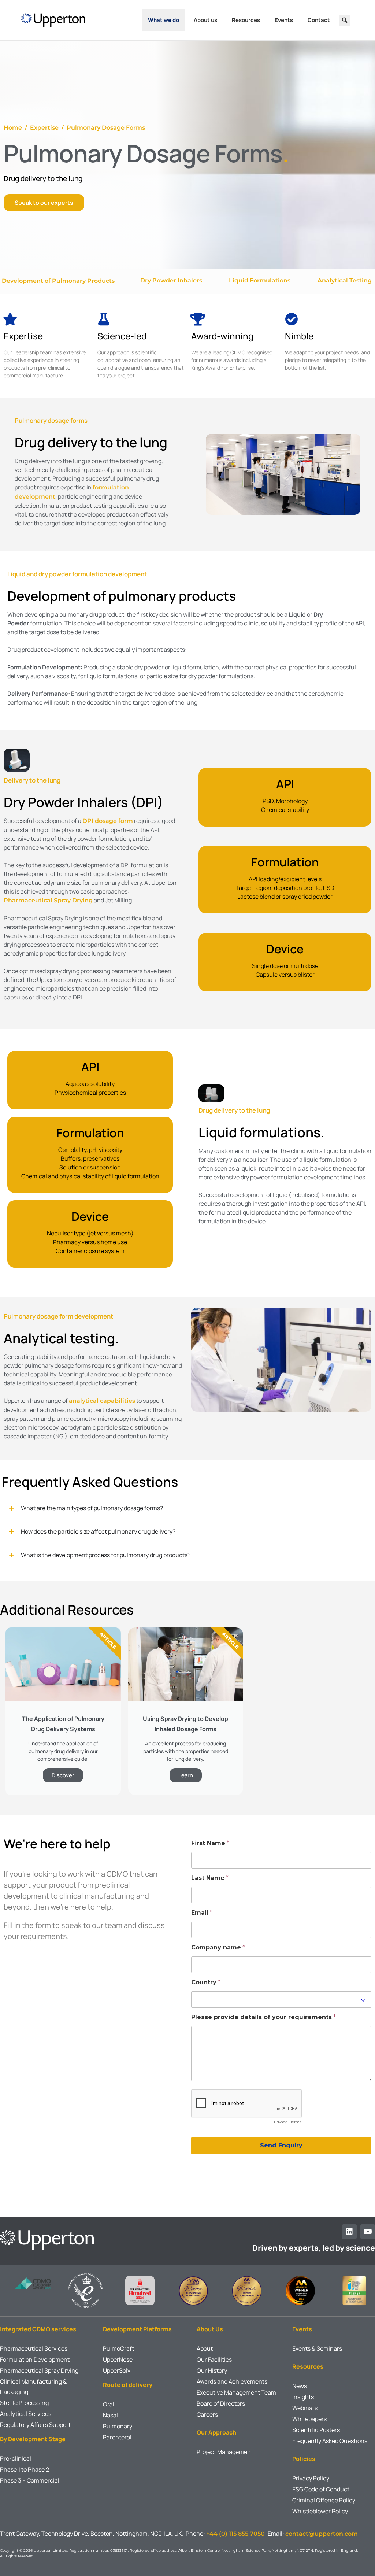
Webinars (305, 2408)
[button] (345, 20)
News (300, 2386)
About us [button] (205, 20)
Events (284, 20)
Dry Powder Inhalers (172, 280)
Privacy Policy (311, 2478)
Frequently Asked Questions (330, 2441)
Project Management (225, 2452)
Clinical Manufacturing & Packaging (33, 2387)
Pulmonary (118, 2426)
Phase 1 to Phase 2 (25, 2469)
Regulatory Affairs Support (35, 2425)
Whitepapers (309, 2419)
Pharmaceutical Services (34, 2348)
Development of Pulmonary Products (58, 281)
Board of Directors (221, 2403)
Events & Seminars (317, 2348)
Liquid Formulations (260, 280)
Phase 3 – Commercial (30, 2480)
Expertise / (48, 128)
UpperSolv (117, 2370)
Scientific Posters (316, 2430)
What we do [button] (164, 20)
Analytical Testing (345, 280)
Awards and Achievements (232, 2381)
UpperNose (118, 2359)
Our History (212, 2370)
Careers (207, 2414)
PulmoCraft (118, 2348)
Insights (303, 2397)
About (205, 2348)
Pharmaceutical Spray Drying (48, 900)
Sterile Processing (24, 2403)
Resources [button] (246, 20)
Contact (319, 20)
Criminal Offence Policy (324, 2500)
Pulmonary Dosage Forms (106, 128)
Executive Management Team (236, 2392)
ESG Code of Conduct (321, 2489)
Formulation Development (35, 2359)
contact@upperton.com (322, 2534)
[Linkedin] (349, 2232)
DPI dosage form (108, 821)
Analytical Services (26, 2414)
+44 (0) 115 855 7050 (237, 2534)
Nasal (110, 2415)
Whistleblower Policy (320, 2511)
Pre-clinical (16, 2458)
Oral (109, 2404)
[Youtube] (368, 2232)
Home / (17, 128)
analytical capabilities (102, 1401)
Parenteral (117, 2437)
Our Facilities (214, 2359)
